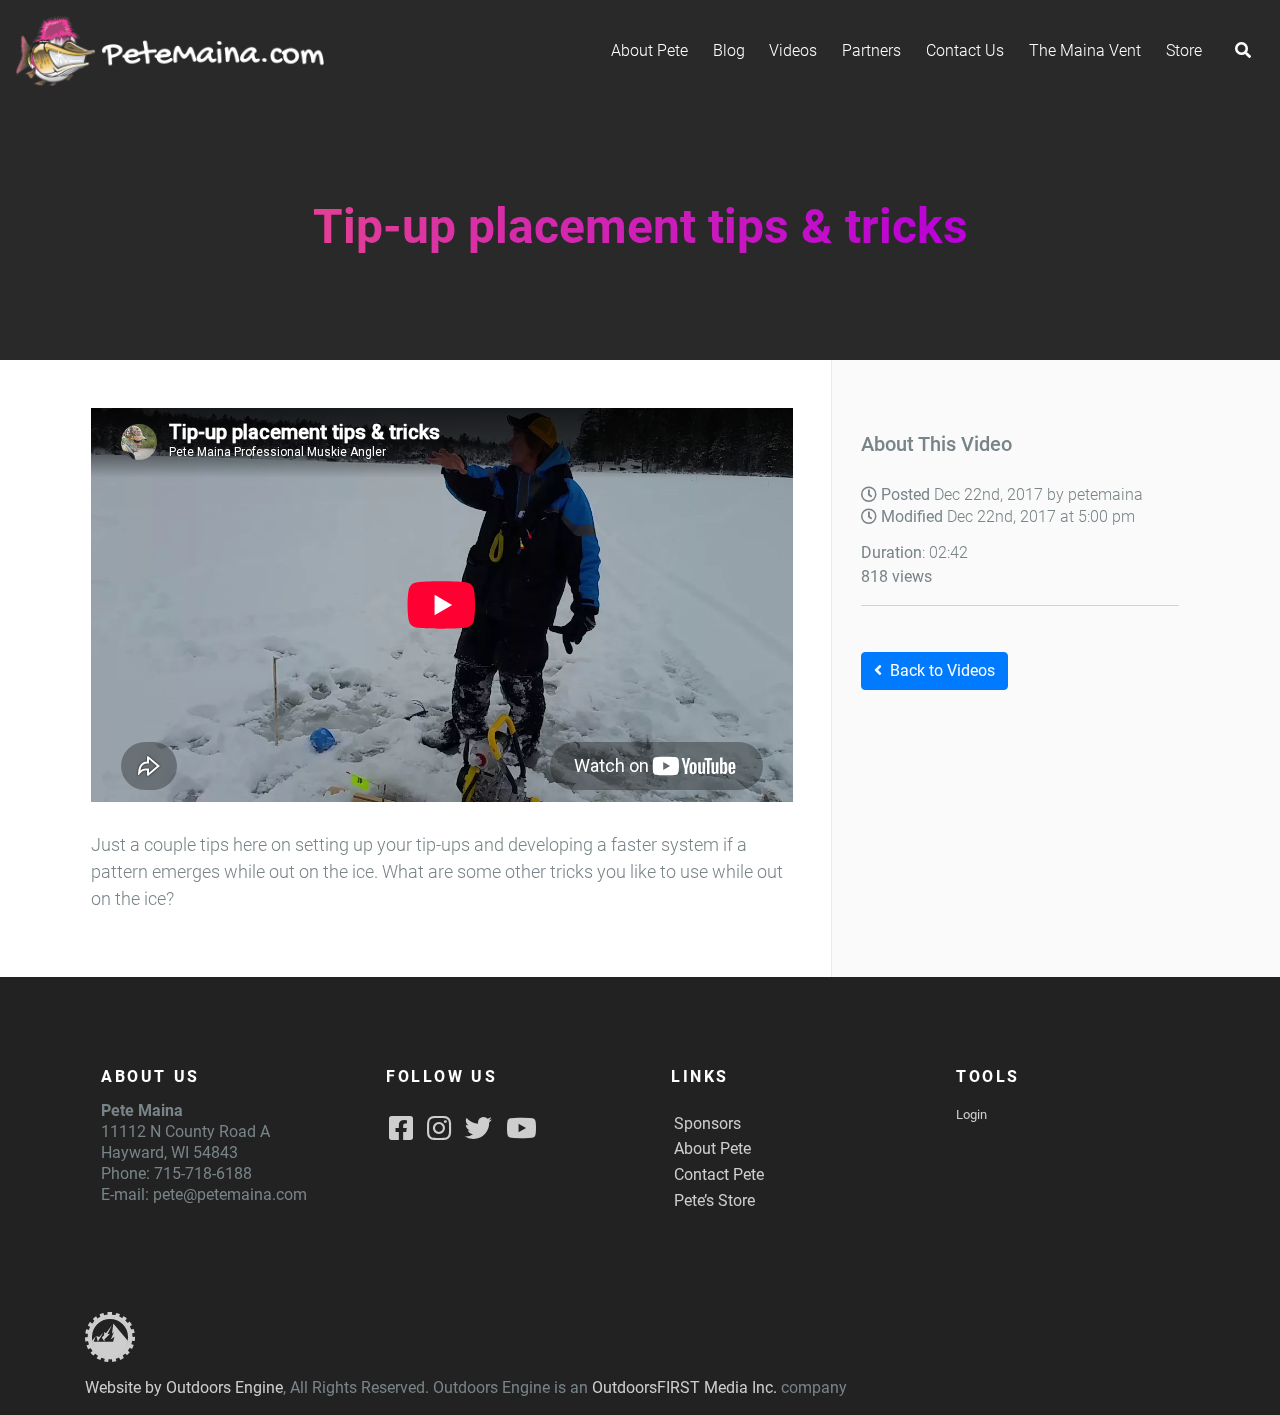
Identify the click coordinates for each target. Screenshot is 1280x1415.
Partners (871, 50)
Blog (729, 50)
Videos (793, 50)
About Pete (649, 50)
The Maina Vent (1085, 50)
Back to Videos (942, 670)
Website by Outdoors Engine (184, 1387)
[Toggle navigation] (1243, 51)
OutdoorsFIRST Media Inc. (684, 1387)
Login (971, 1114)
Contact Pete (719, 1174)
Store (1184, 50)
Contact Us (965, 50)
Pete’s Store (714, 1200)
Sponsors (707, 1123)
